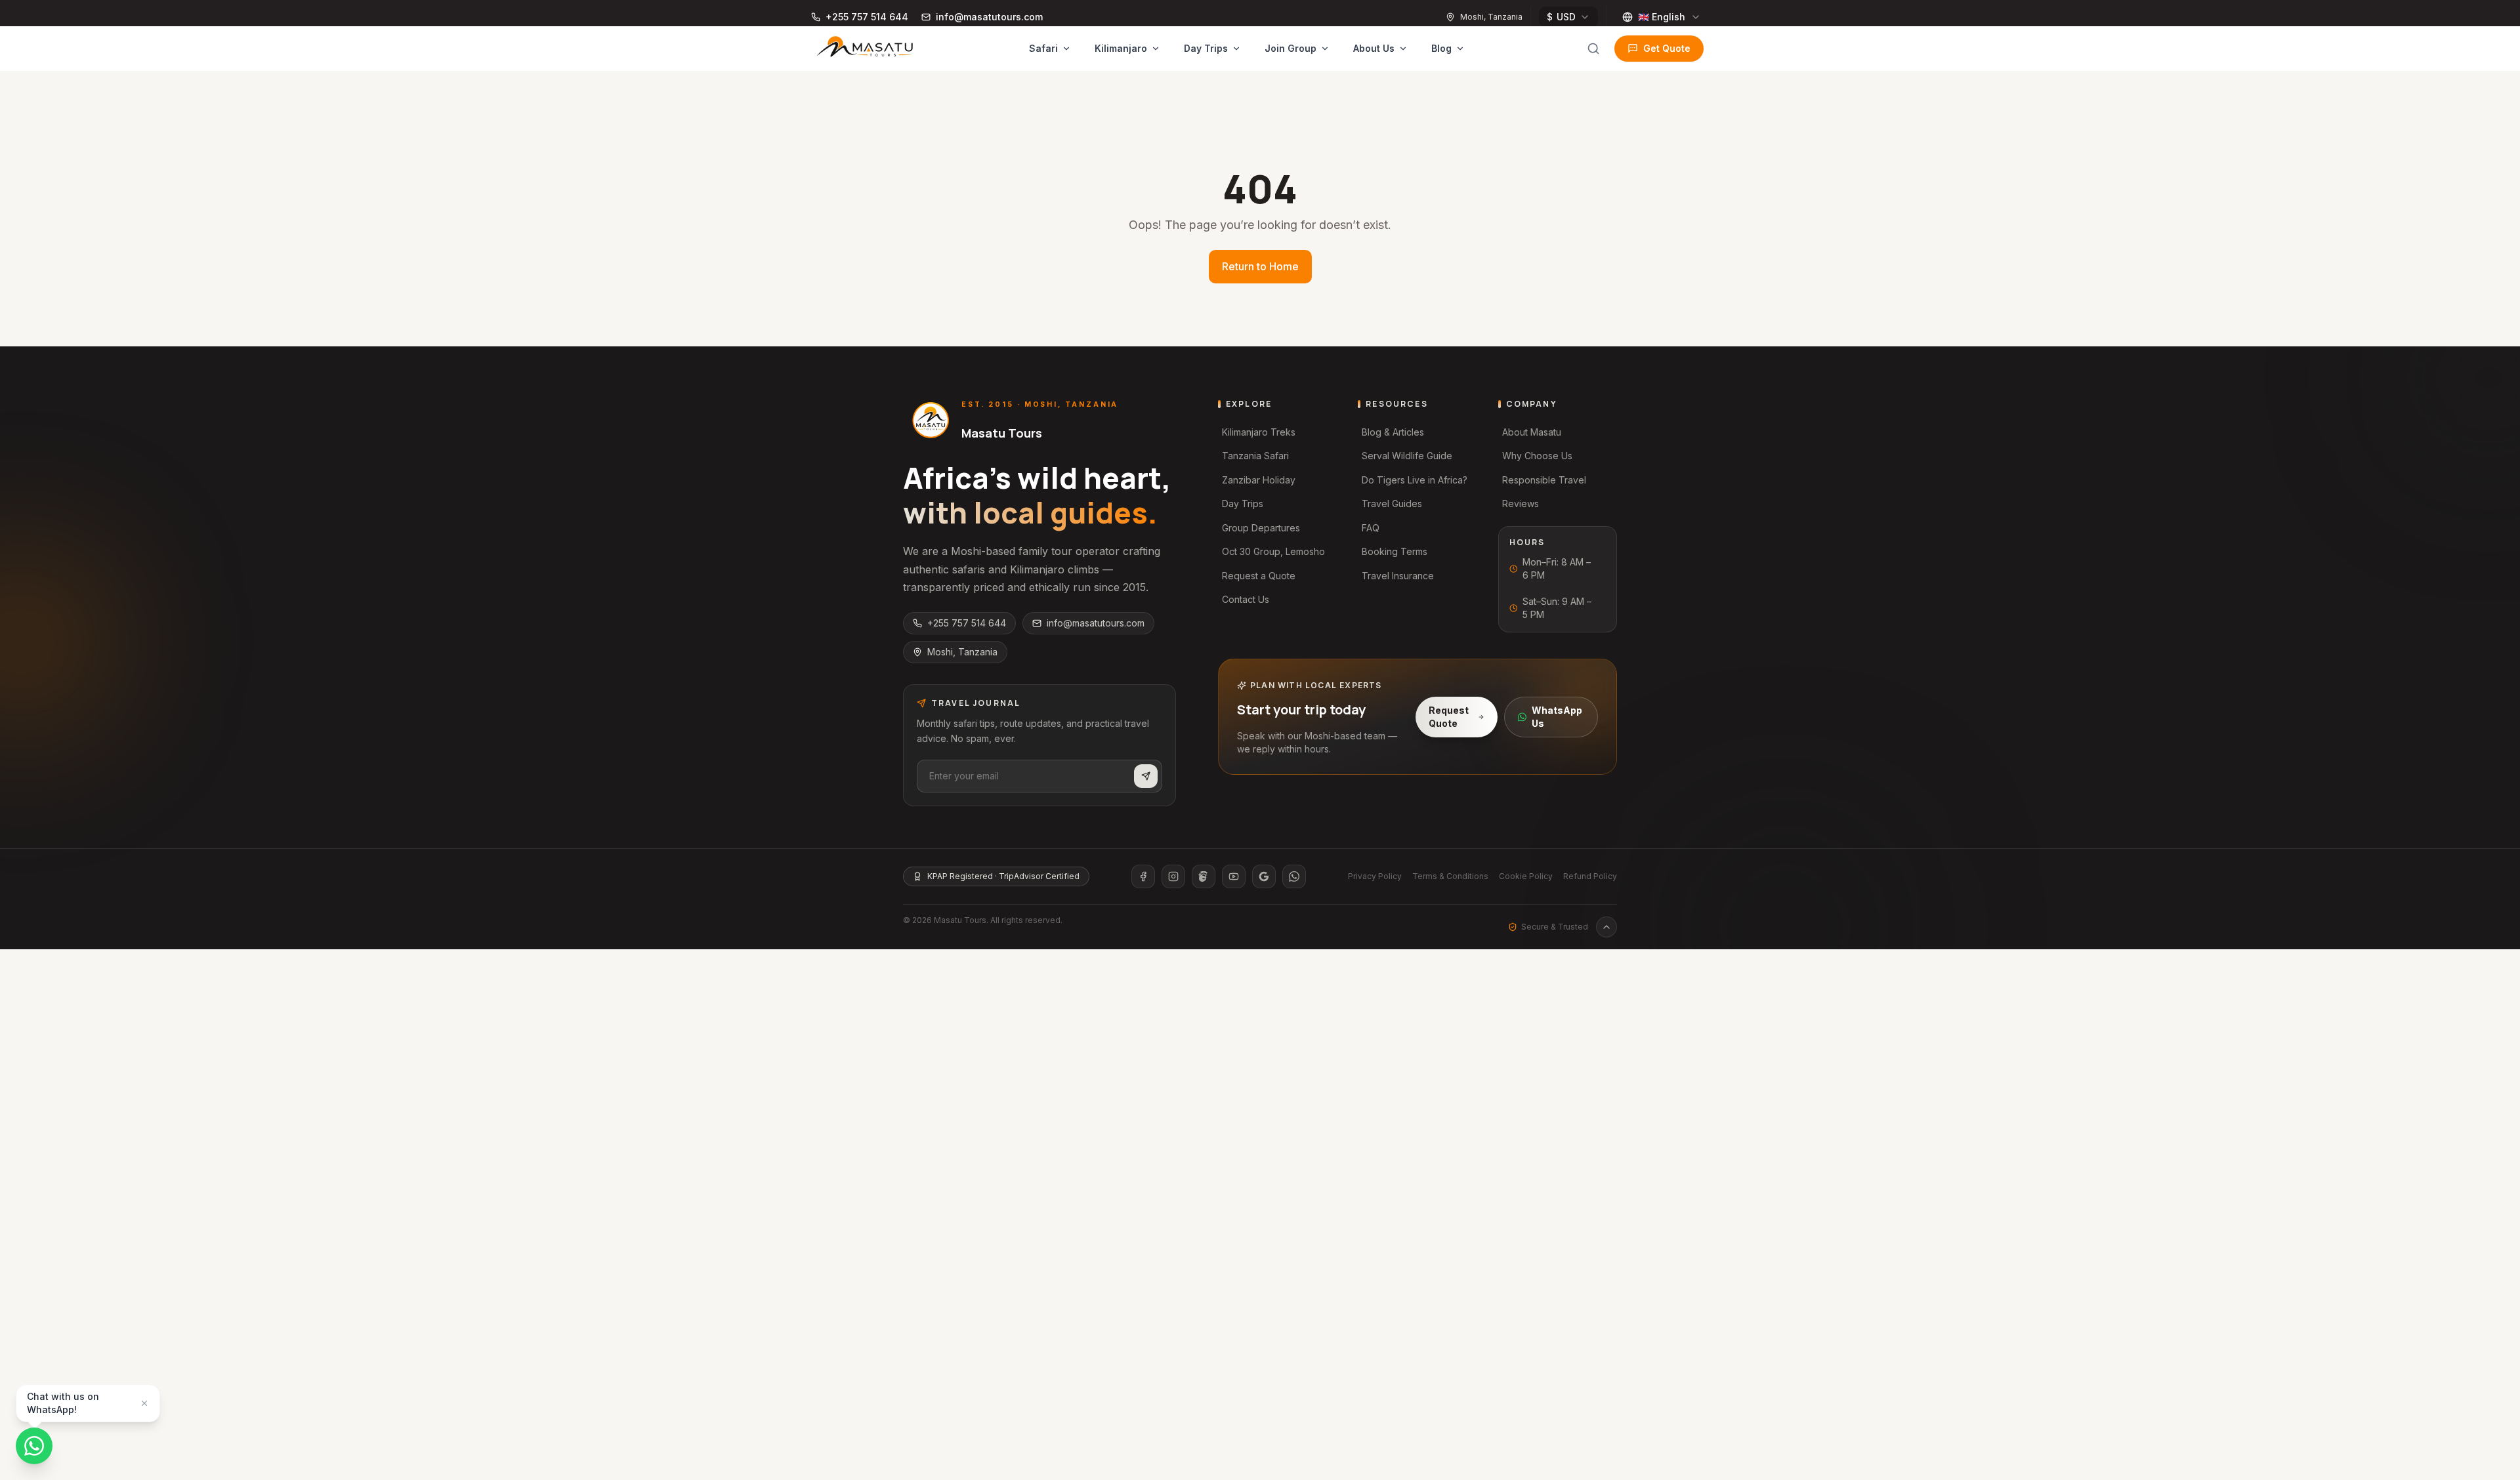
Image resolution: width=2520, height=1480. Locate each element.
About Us (1374, 48)
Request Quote (1449, 717)
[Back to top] (1606, 927)
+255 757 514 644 (967, 623)
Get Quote (1667, 48)
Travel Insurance (1398, 576)
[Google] (1264, 876)
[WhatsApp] (1294, 876)
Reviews (1521, 504)
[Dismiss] (144, 1403)
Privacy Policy (1375, 876)
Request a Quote (1259, 576)
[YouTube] (1234, 876)
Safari (1043, 48)
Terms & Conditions (1450, 876)
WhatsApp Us (1557, 717)
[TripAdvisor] (1204, 876)
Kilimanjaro (1121, 48)
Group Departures (1261, 528)
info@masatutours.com (1096, 623)
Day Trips (1206, 48)
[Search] (1593, 49)
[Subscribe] (1146, 776)
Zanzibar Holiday (1259, 480)
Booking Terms (1395, 551)
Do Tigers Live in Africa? (1415, 480)
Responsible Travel (1544, 480)
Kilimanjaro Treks (1259, 432)
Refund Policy (1590, 876)
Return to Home (1260, 266)
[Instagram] (1173, 876)
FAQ (1371, 528)
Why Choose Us (1537, 456)
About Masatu (1532, 432)
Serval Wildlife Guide (1407, 456)
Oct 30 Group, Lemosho (1273, 551)
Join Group (1291, 48)
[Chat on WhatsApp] (34, 1446)
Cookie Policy (1526, 876)
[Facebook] (1143, 876)
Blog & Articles (1393, 432)
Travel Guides (1392, 504)
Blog (1441, 48)
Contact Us (1246, 599)
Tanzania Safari (1255, 456)
